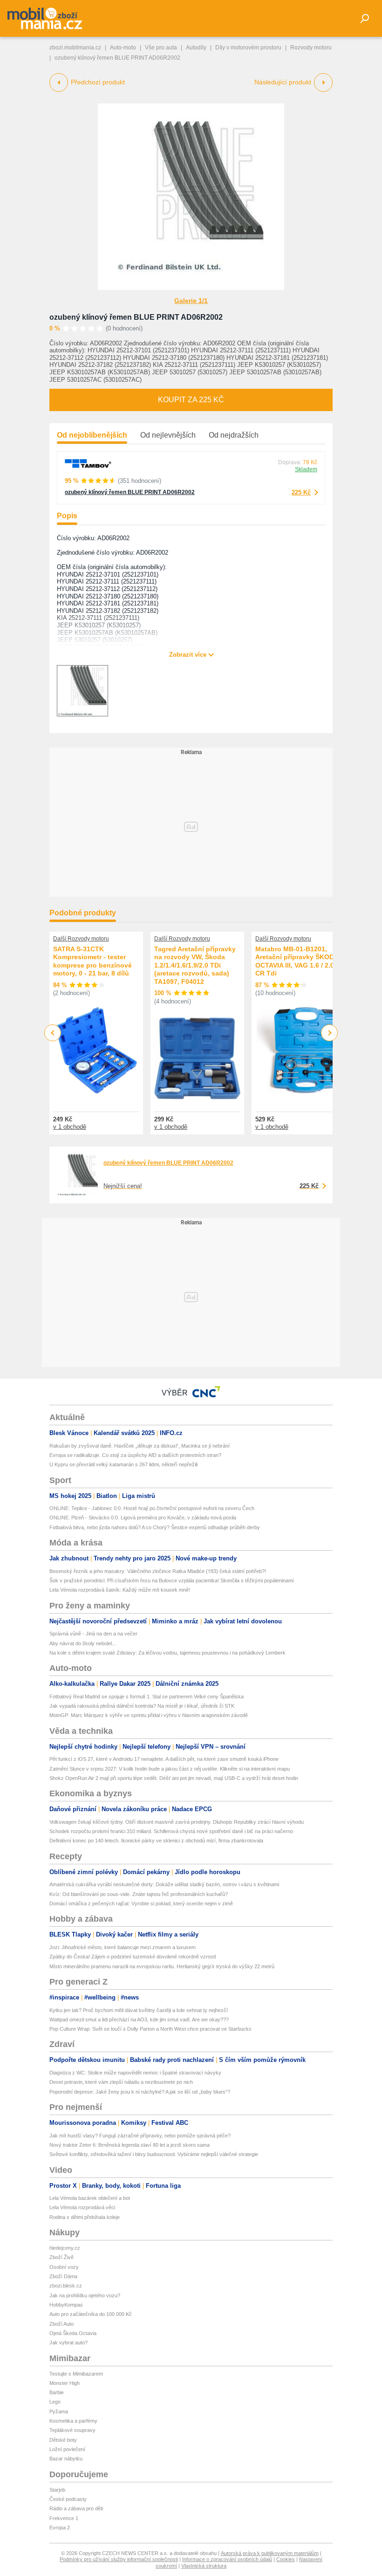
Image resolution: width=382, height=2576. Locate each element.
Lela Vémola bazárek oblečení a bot (90, 2198)
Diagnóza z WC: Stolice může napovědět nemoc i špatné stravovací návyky (135, 2073)
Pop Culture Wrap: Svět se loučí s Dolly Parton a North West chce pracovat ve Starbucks (150, 2029)
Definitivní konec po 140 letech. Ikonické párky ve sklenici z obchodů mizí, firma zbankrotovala (156, 1841)
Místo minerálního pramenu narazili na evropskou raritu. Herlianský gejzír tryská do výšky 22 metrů (162, 1966)
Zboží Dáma (63, 2276)
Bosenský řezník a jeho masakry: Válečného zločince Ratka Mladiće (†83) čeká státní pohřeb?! (158, 1571)
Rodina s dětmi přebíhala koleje (85, 2217)
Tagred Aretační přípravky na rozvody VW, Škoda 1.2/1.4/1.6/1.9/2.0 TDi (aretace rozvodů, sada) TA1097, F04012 (195, 965)
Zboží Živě (61, 2257)
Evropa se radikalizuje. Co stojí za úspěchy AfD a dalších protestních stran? (135, 1455)
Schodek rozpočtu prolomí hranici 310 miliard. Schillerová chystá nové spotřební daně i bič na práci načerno (171, 1831)
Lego (55, 2402)
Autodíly (196, 48)
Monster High (65, 2383)
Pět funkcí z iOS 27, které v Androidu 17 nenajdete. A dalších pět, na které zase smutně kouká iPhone (164, 1759)
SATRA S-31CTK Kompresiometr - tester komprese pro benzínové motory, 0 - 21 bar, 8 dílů (92, 961)
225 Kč (301, 492)
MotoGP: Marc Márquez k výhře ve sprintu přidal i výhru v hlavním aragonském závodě (149, 1715)
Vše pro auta (161, 48)
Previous (53, 1033)
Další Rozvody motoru (81, 939)
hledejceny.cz (65, 2248)
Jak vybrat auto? (68, 2342)
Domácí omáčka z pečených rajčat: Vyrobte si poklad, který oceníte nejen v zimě (141, 1903)
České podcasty (68, 2499)
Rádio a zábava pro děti (76, 2508)
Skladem (306, 469)
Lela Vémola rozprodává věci (82, 2207)
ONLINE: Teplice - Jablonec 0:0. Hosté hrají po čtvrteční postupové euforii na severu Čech (152, 1508)
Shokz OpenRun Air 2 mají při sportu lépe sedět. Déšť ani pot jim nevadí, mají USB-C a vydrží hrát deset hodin (174, 1778)
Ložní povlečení (67, 2449)
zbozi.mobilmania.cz (75, 48)
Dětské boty (63, 2440)
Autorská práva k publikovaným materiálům (270, 2553)
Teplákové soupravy (72, 2430)
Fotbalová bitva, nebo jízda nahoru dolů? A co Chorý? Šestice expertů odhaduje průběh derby (155, 1527)
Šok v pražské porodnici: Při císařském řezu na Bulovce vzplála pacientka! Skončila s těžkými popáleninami (171, 1580)
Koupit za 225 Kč (191, 400)
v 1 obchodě (70, 1127)
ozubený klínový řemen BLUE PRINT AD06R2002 (136, 317)
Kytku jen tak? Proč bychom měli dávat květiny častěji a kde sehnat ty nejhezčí (139, 2010)
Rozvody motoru (311, 48)
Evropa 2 (60, 2528)
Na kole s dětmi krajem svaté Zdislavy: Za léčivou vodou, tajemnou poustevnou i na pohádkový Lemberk (167, 1653)
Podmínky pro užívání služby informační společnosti (119, 2559)
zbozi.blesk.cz (66, 2286)
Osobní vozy (64, 2267)
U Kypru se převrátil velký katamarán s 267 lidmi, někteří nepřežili (123, 1464)
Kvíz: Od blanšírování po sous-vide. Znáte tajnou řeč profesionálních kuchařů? (139, 1894)
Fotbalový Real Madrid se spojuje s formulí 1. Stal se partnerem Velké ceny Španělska (147, 1697)
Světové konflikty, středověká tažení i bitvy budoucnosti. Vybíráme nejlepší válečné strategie (154, 2154)
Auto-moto (123, 48)
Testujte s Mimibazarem (76, 2374)
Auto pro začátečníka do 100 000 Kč (91, 2314)
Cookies (286, 2559)
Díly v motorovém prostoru (248, 48)
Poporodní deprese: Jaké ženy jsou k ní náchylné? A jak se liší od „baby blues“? (140, 2092)
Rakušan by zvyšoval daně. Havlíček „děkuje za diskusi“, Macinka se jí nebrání (140, 1446)
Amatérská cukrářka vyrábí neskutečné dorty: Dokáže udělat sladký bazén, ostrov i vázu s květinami (164, 1884)
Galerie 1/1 (191, 301)
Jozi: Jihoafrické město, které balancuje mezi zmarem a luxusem (123, 1947)
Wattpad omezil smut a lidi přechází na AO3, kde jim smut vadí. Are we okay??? (139, 2020)
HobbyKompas (66, 2305)
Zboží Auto (61, 2324)
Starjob (57, 2490)
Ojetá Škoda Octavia (73, 2333)
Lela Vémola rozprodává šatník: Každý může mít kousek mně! (120, 1590)
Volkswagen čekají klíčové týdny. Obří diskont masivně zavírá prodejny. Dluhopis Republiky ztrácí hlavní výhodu (177, 1822)
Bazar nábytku (66, 2459)
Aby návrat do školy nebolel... (83, 1643)
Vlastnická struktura (204, 2566)
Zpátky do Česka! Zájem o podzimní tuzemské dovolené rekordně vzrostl (133, 1957)
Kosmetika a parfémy (73, 2421)
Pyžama (59, 2411)
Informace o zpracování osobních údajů (227, 2559)
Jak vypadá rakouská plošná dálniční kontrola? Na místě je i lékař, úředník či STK (142, 1706)
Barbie (57, 2392)
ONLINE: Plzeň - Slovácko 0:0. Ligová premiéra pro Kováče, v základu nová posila (143, 1518)
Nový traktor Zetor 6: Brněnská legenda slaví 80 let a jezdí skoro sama (130, 2145)
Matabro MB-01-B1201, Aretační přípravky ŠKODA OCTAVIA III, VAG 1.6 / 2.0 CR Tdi (297, 961)
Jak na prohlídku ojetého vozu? (85, 2295)
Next (330, 1033)
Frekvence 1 (64, 2518)
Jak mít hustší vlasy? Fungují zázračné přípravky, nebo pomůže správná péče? (140, 2136)
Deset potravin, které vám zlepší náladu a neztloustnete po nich (121, 2082)
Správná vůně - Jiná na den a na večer (93, 1634)
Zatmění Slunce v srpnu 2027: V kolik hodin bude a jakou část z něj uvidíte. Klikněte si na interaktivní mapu (170, 1769)
